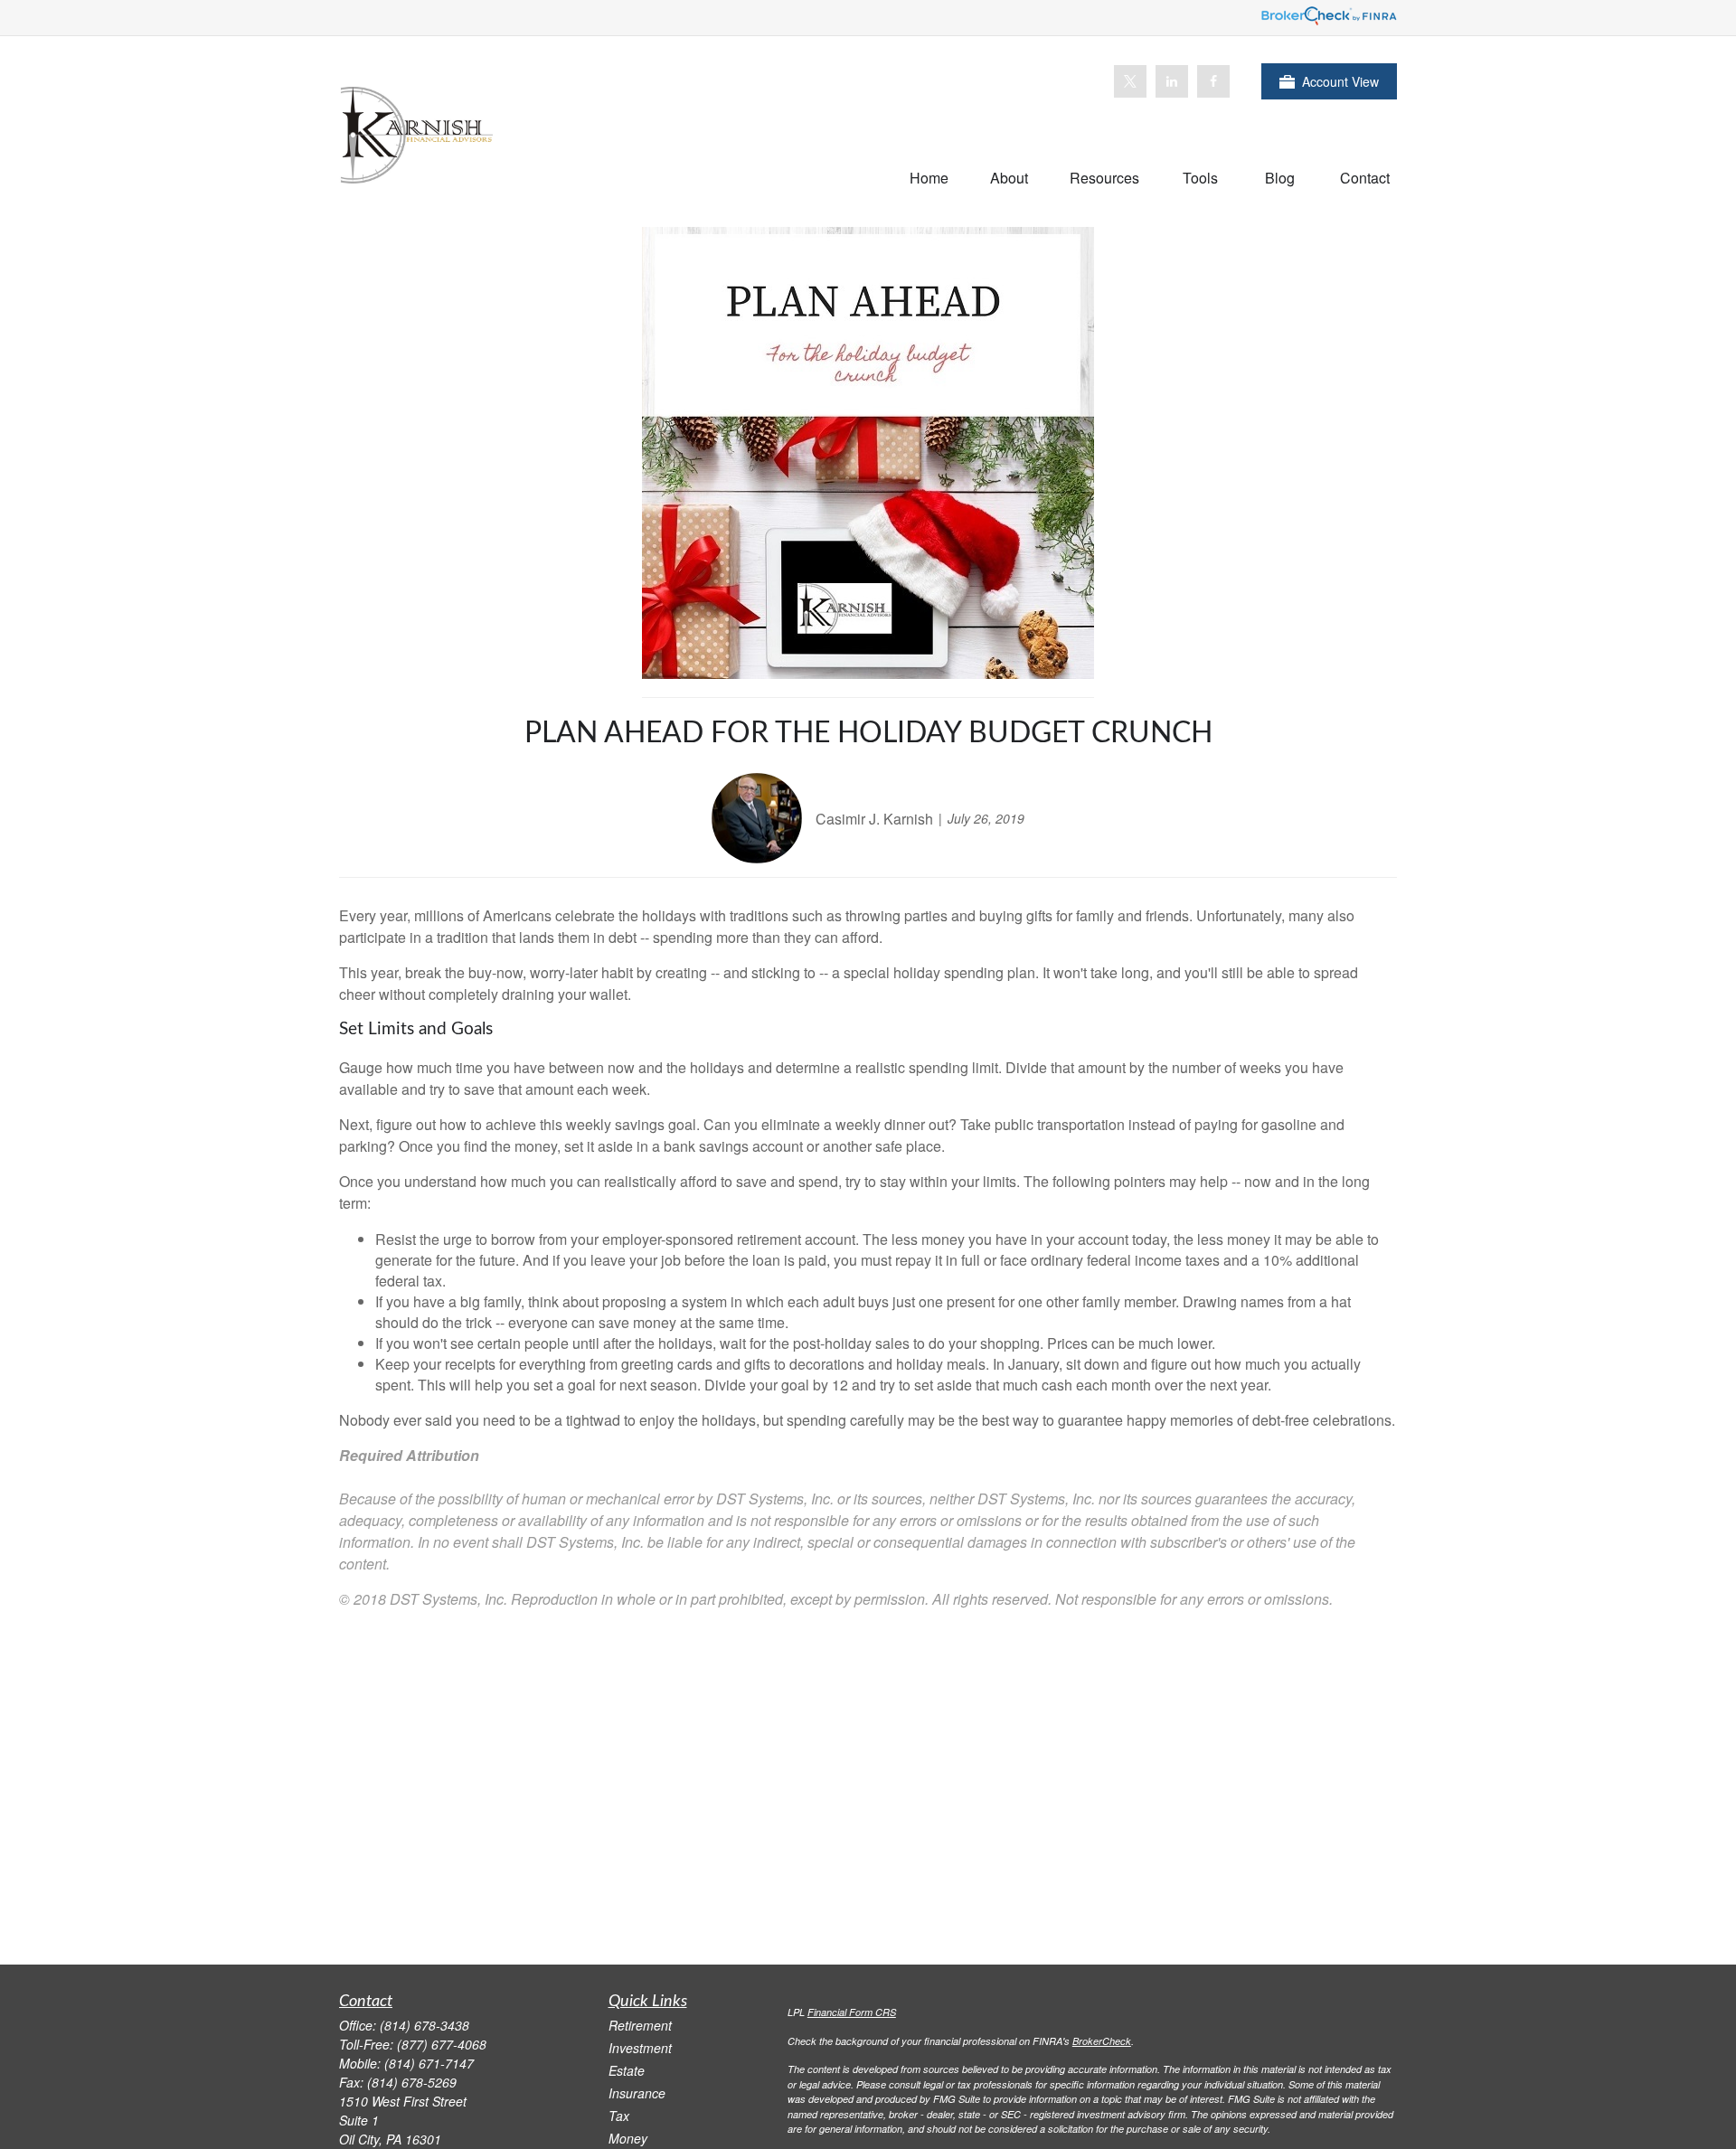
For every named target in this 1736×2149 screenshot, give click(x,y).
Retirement (640, 2025)
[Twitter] (1130, 81)
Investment (640, 2048)
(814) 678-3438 (425, 2025)
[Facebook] (1213, 81)
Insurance (637, 2093)
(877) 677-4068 (442, 2044)
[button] (929, 177)
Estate (627, 2070)
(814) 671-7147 (429, 2063)
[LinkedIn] (1172, 81)
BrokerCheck (1102, 2041)
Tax (619, 2116)
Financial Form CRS (852, 2012)
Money (628, 2138)
